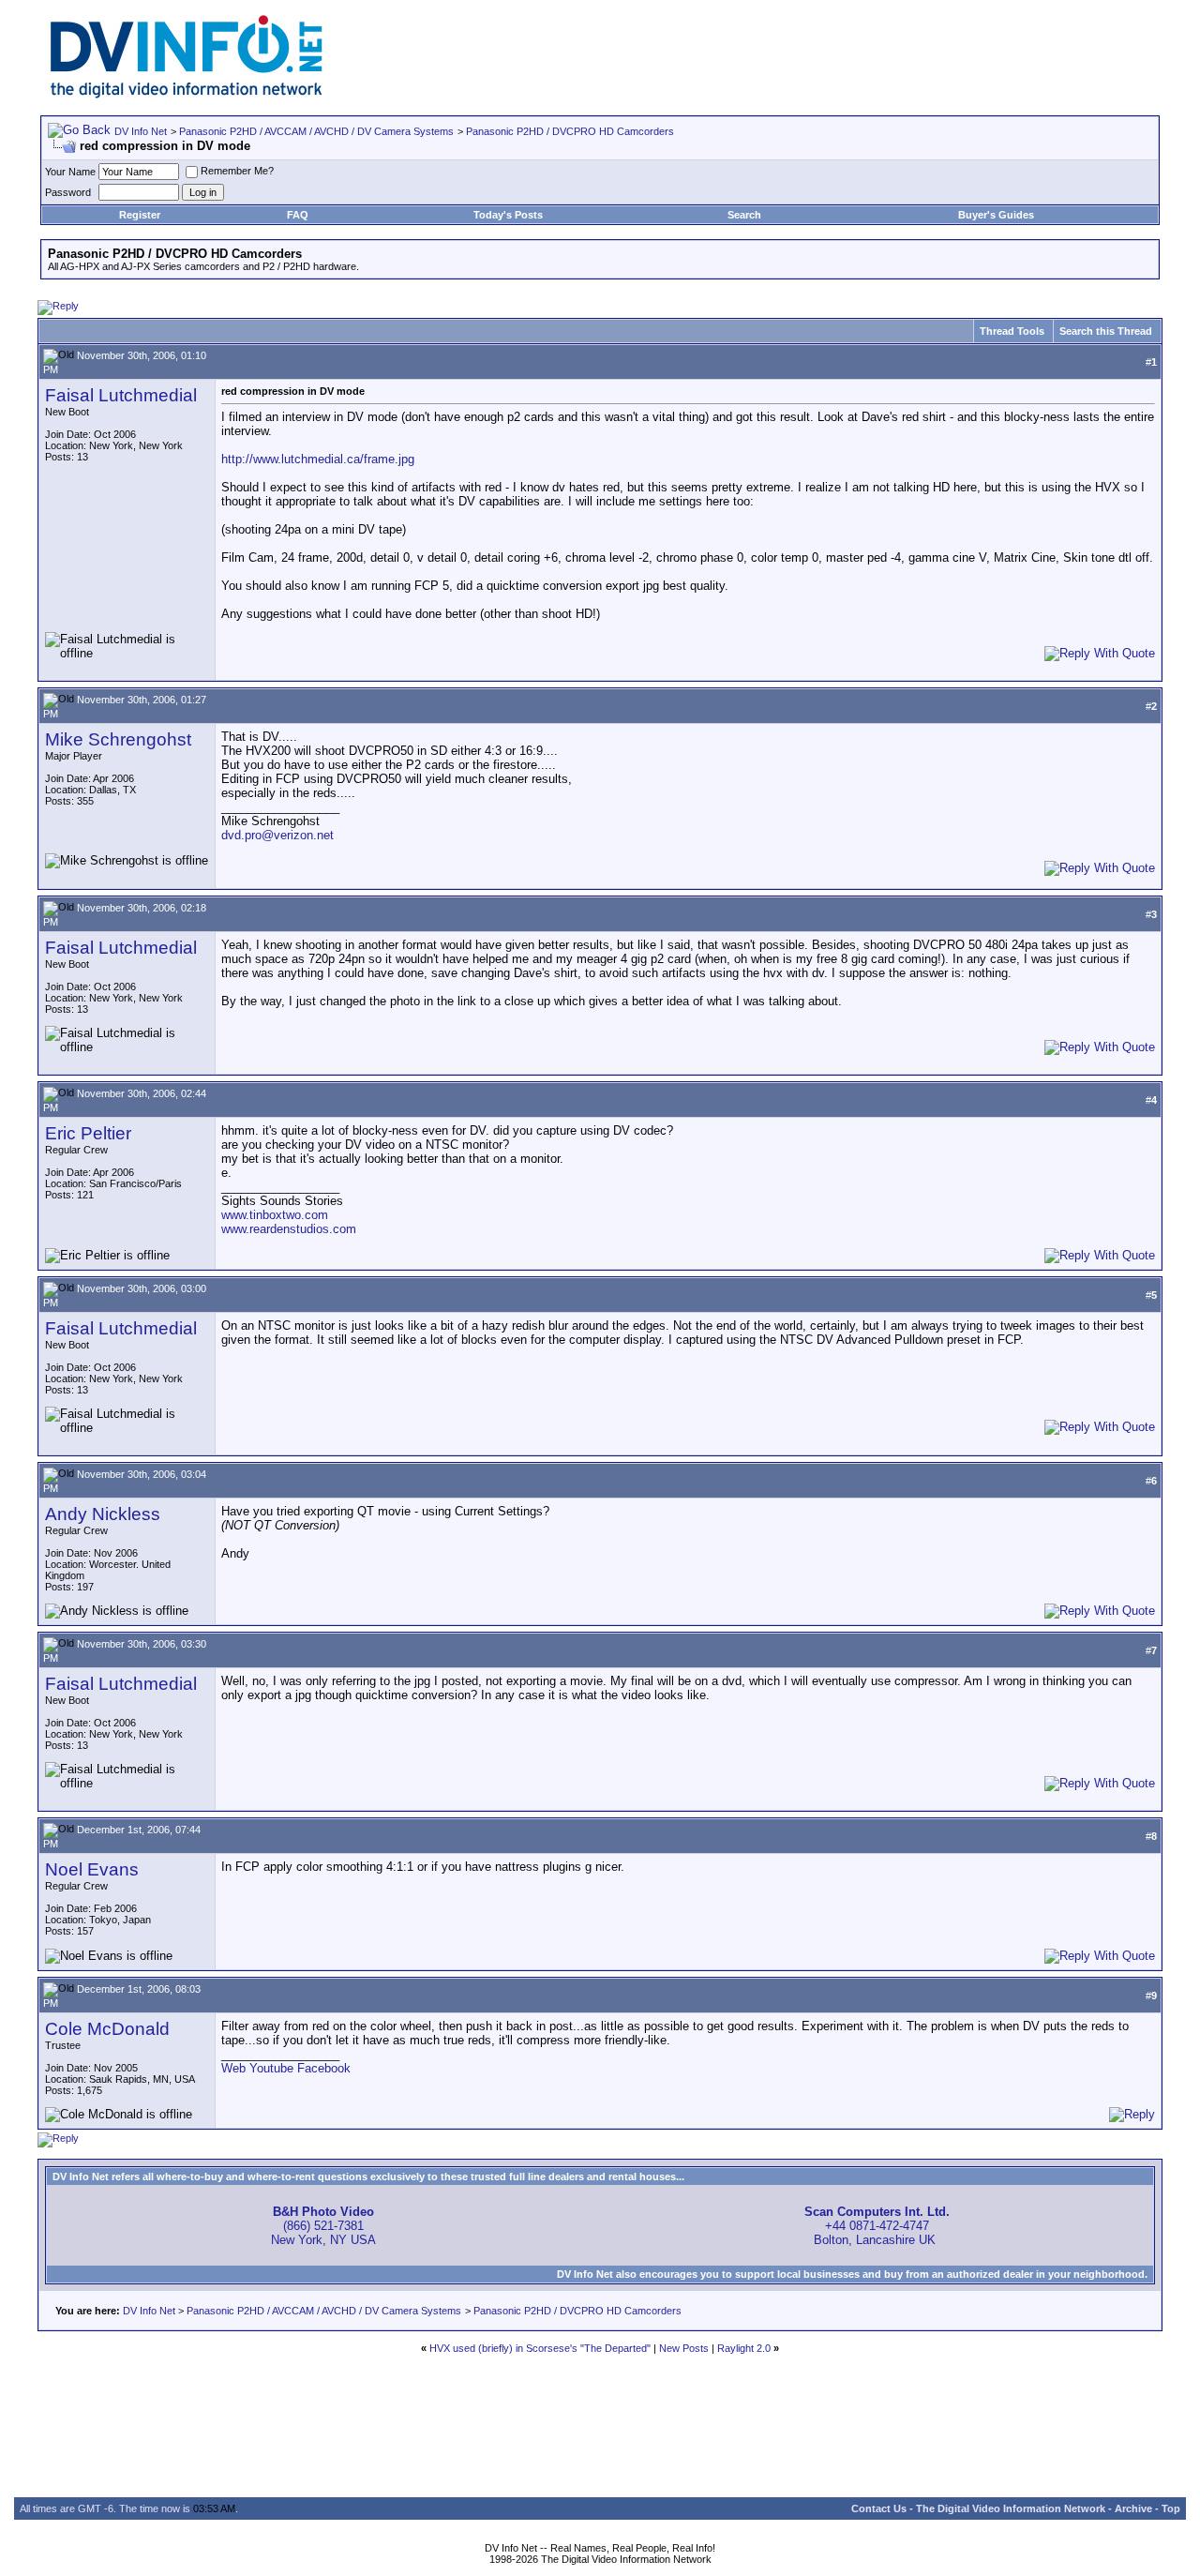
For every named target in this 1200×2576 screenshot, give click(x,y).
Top (1171, 2508)
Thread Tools (1012, 331)
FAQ (298, 215)
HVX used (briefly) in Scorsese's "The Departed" (540, 2348)
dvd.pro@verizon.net (277, 835)
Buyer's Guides (996, 215)
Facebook (324, 2068)
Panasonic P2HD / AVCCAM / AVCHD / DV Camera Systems (316, 131)
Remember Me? (237, 171)
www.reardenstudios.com (289, 1229)
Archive (1133, 2508)
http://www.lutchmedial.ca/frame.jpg (318, 459)
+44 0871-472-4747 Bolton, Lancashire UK (877, 2226)
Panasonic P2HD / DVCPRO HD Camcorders (570, 131)
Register (140, 215)
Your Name (70, 172)
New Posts (684, 2348)
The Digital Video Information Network (1011, 2508)
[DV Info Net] (187, 94)
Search (744, 215)
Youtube (271, 2068)
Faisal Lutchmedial (121, 395)
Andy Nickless (103, 1514)
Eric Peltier (88, 1133)
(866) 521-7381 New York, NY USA (323, 2226)
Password (68, 192)
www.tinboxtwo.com (275, 1215)
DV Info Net (141, 131)
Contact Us (879, 2508)
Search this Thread (1106, 331)
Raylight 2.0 (744, 2348)
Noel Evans (92, 1869)
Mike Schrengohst (118, 739)
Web (233, 2068)
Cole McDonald (107, 2029)
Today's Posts (508, 215)
